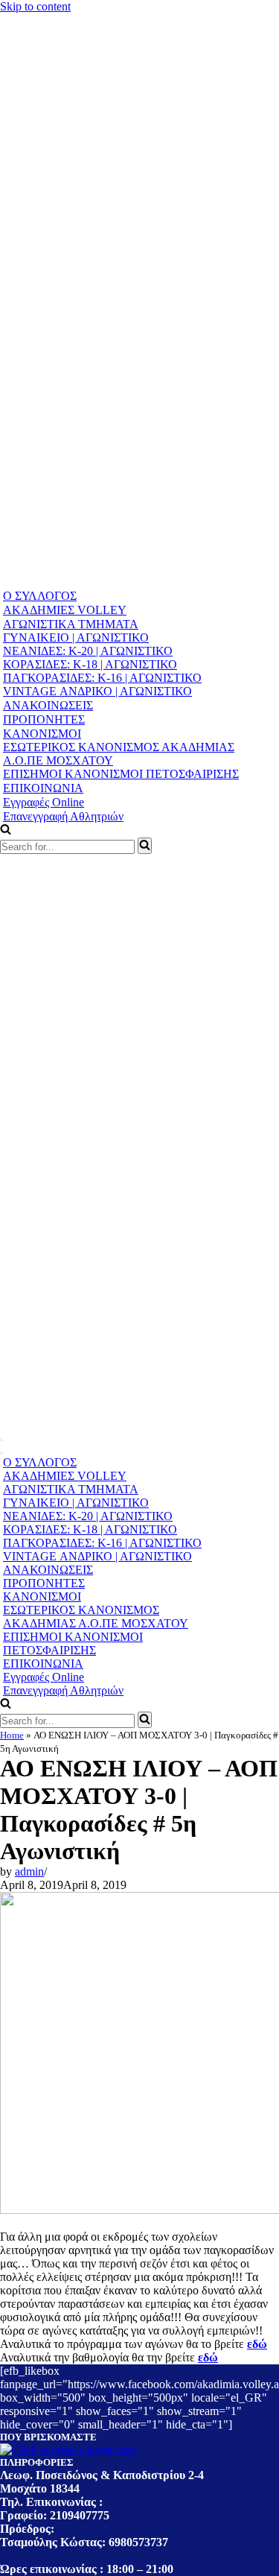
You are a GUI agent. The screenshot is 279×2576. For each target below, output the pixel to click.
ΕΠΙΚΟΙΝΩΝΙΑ (43, 788)
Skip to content (35, 6)
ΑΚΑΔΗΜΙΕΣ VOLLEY (65, 610)
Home (12, 1735)
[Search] (145, 846)
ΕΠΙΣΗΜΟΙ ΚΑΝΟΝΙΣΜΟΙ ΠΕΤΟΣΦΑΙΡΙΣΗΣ (121, 774)
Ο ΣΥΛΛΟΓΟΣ (40, 596)
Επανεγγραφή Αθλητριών (63, 816)
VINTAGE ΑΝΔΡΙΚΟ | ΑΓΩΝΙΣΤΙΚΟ (97, 691)
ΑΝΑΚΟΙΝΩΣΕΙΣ (48, 705)
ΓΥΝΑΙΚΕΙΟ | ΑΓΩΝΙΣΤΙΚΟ (76, 637)
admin (29, 1871)
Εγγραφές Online (44, 802)
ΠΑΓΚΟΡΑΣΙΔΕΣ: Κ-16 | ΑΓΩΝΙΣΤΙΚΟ (102, 678)
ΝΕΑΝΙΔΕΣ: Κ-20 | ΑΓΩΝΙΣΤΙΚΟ (88, 651)
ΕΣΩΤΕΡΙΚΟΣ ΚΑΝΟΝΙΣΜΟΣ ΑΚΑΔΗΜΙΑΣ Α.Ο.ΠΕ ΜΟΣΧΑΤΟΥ (119, 754)
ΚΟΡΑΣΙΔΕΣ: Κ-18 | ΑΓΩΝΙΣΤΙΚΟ (90, 664)
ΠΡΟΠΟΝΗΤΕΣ (44, 719)
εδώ (257, 2344)
